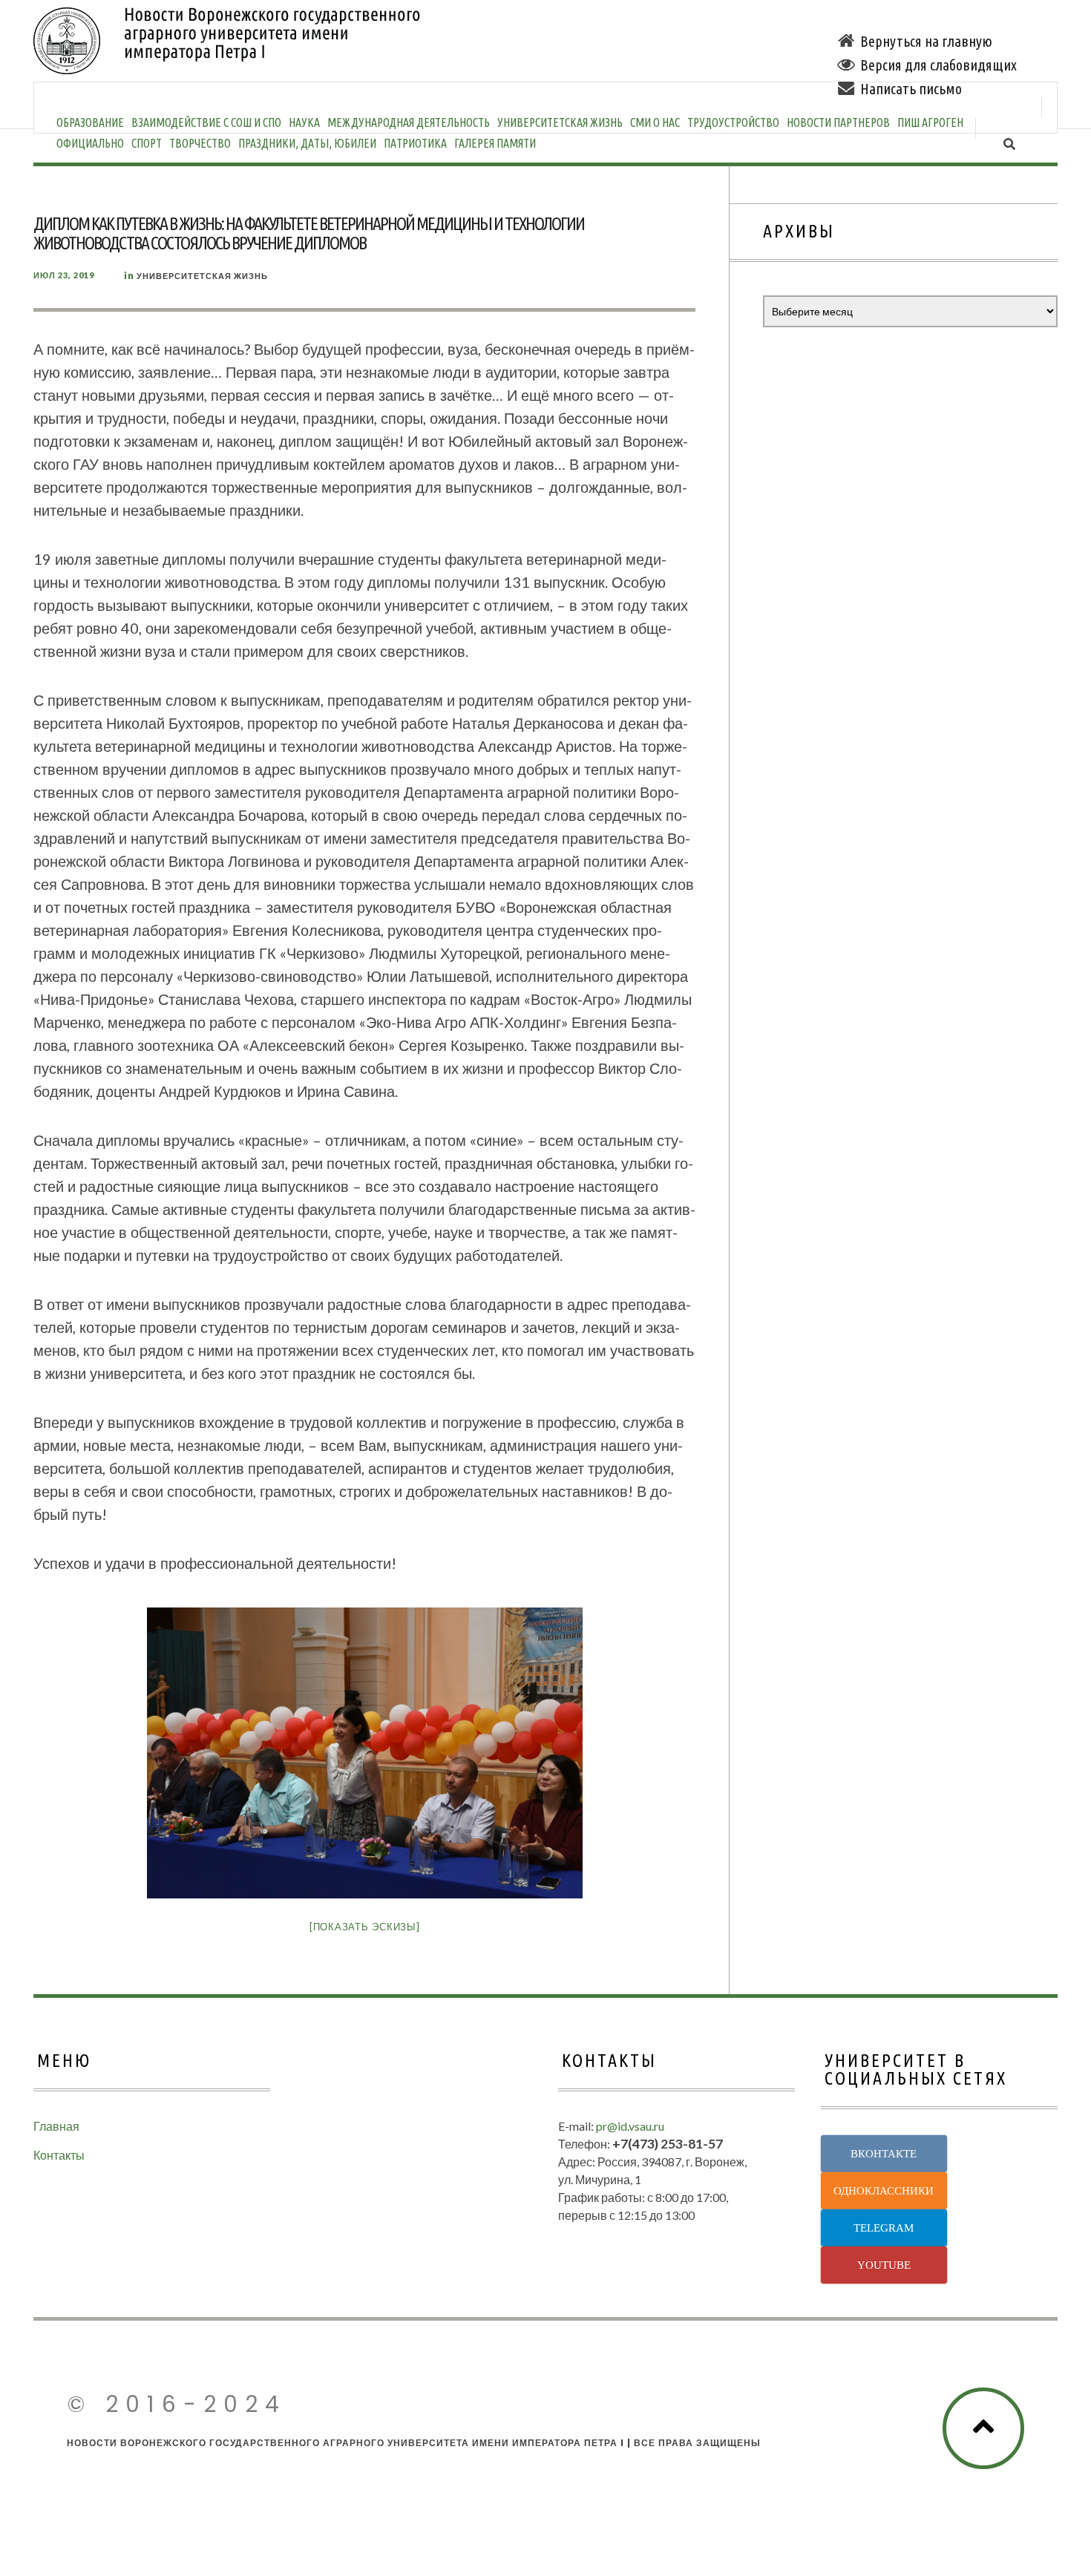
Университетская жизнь (560, 122)
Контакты (59, 2155)
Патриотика (415, 143)
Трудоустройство (733, 122)
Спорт (147, 143)
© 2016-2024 (177, 2404)
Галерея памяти (495, 143)
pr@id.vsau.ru (630, 2126)
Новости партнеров (838, 122)
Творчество (200, 143)
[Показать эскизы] (365, 1927)
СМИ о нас (655, 122)
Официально (90, 143)
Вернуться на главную (926, 41)
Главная (56, 2126)
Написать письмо (911, 89)
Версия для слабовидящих (938, 65)
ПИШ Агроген (930, 122)
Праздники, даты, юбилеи (307, 143)
